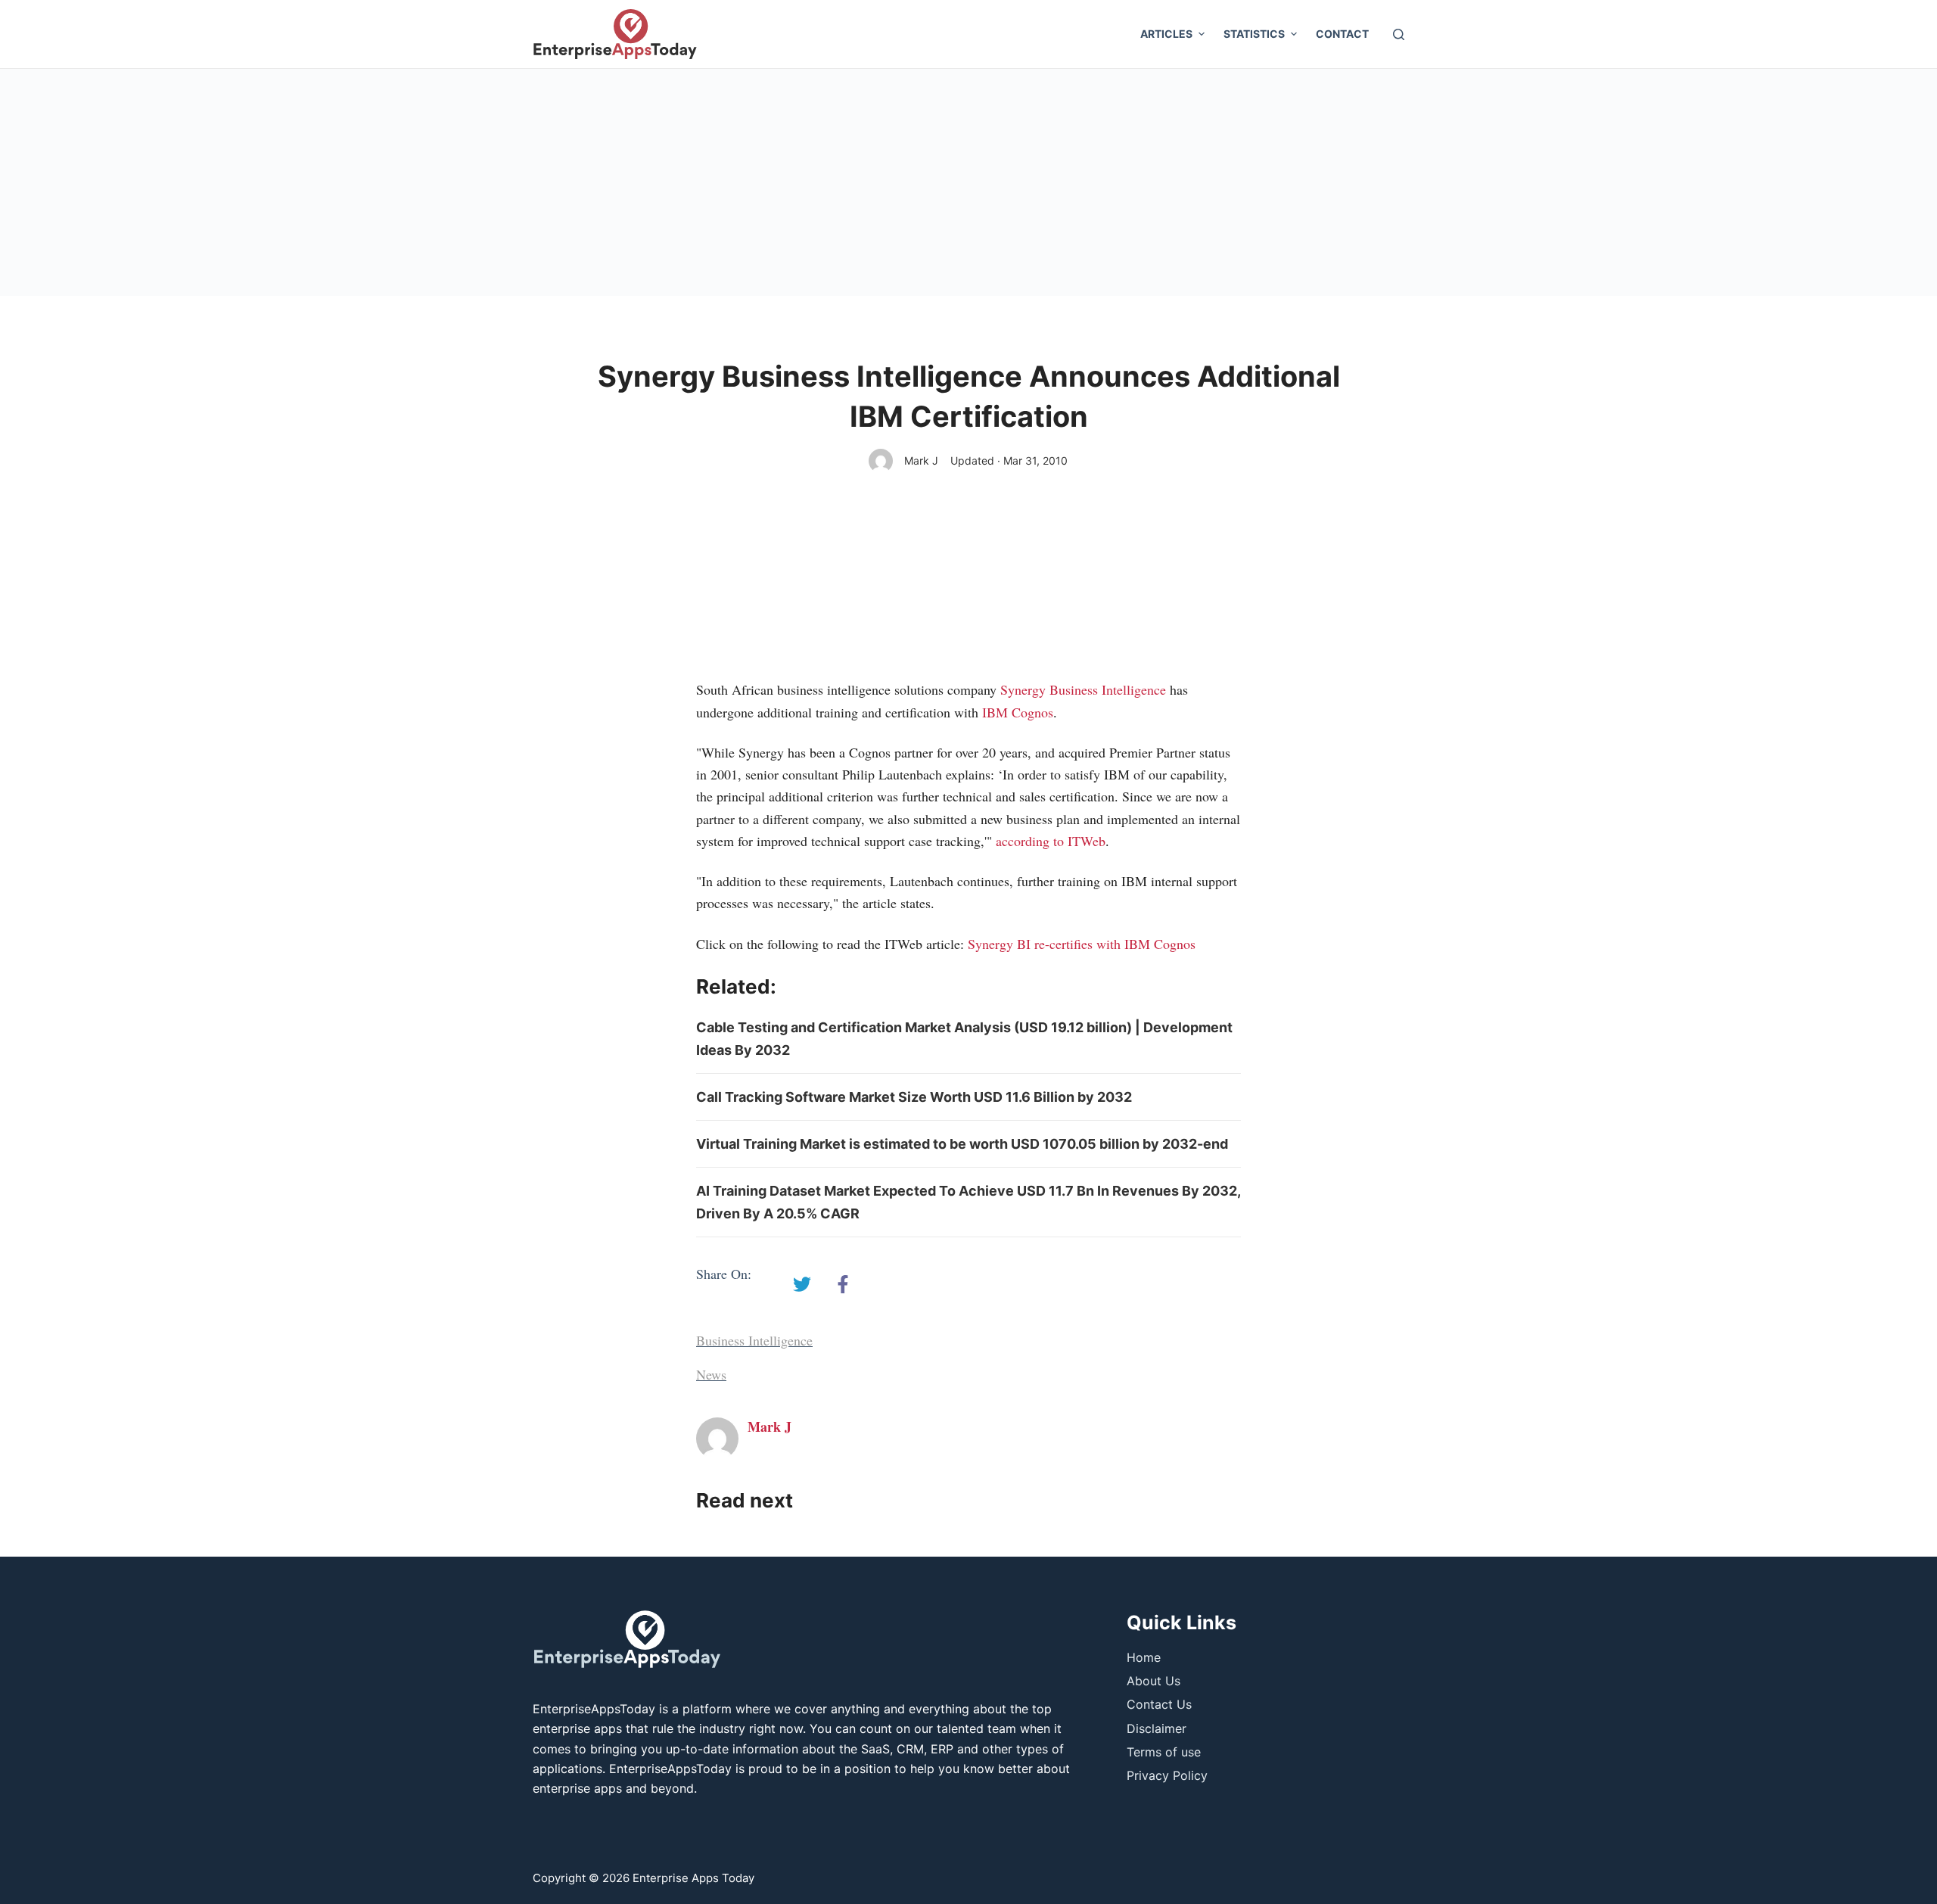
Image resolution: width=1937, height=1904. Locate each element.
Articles (1166, 34)
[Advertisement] (968, 182)
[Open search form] (1399, 34)
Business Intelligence (754, 1340)
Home (1144, 1657)
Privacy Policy (1167, 1775)
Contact (1342, 34)
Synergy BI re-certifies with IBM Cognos (1082, 944)
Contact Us (1159, 1704)
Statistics (1254, 34)
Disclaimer (1157, 1728)
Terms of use (1164, 1752)
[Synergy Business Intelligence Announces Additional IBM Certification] (802, 1284)
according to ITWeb (1051, 841)
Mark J (921, 460)
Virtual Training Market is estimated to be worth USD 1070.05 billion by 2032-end (962, 1144)
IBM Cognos (1018, 712)
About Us (1153, 1681)
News (711, 1374)
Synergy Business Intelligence (1083, 689)
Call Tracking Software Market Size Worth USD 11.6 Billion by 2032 (914, 1097)
